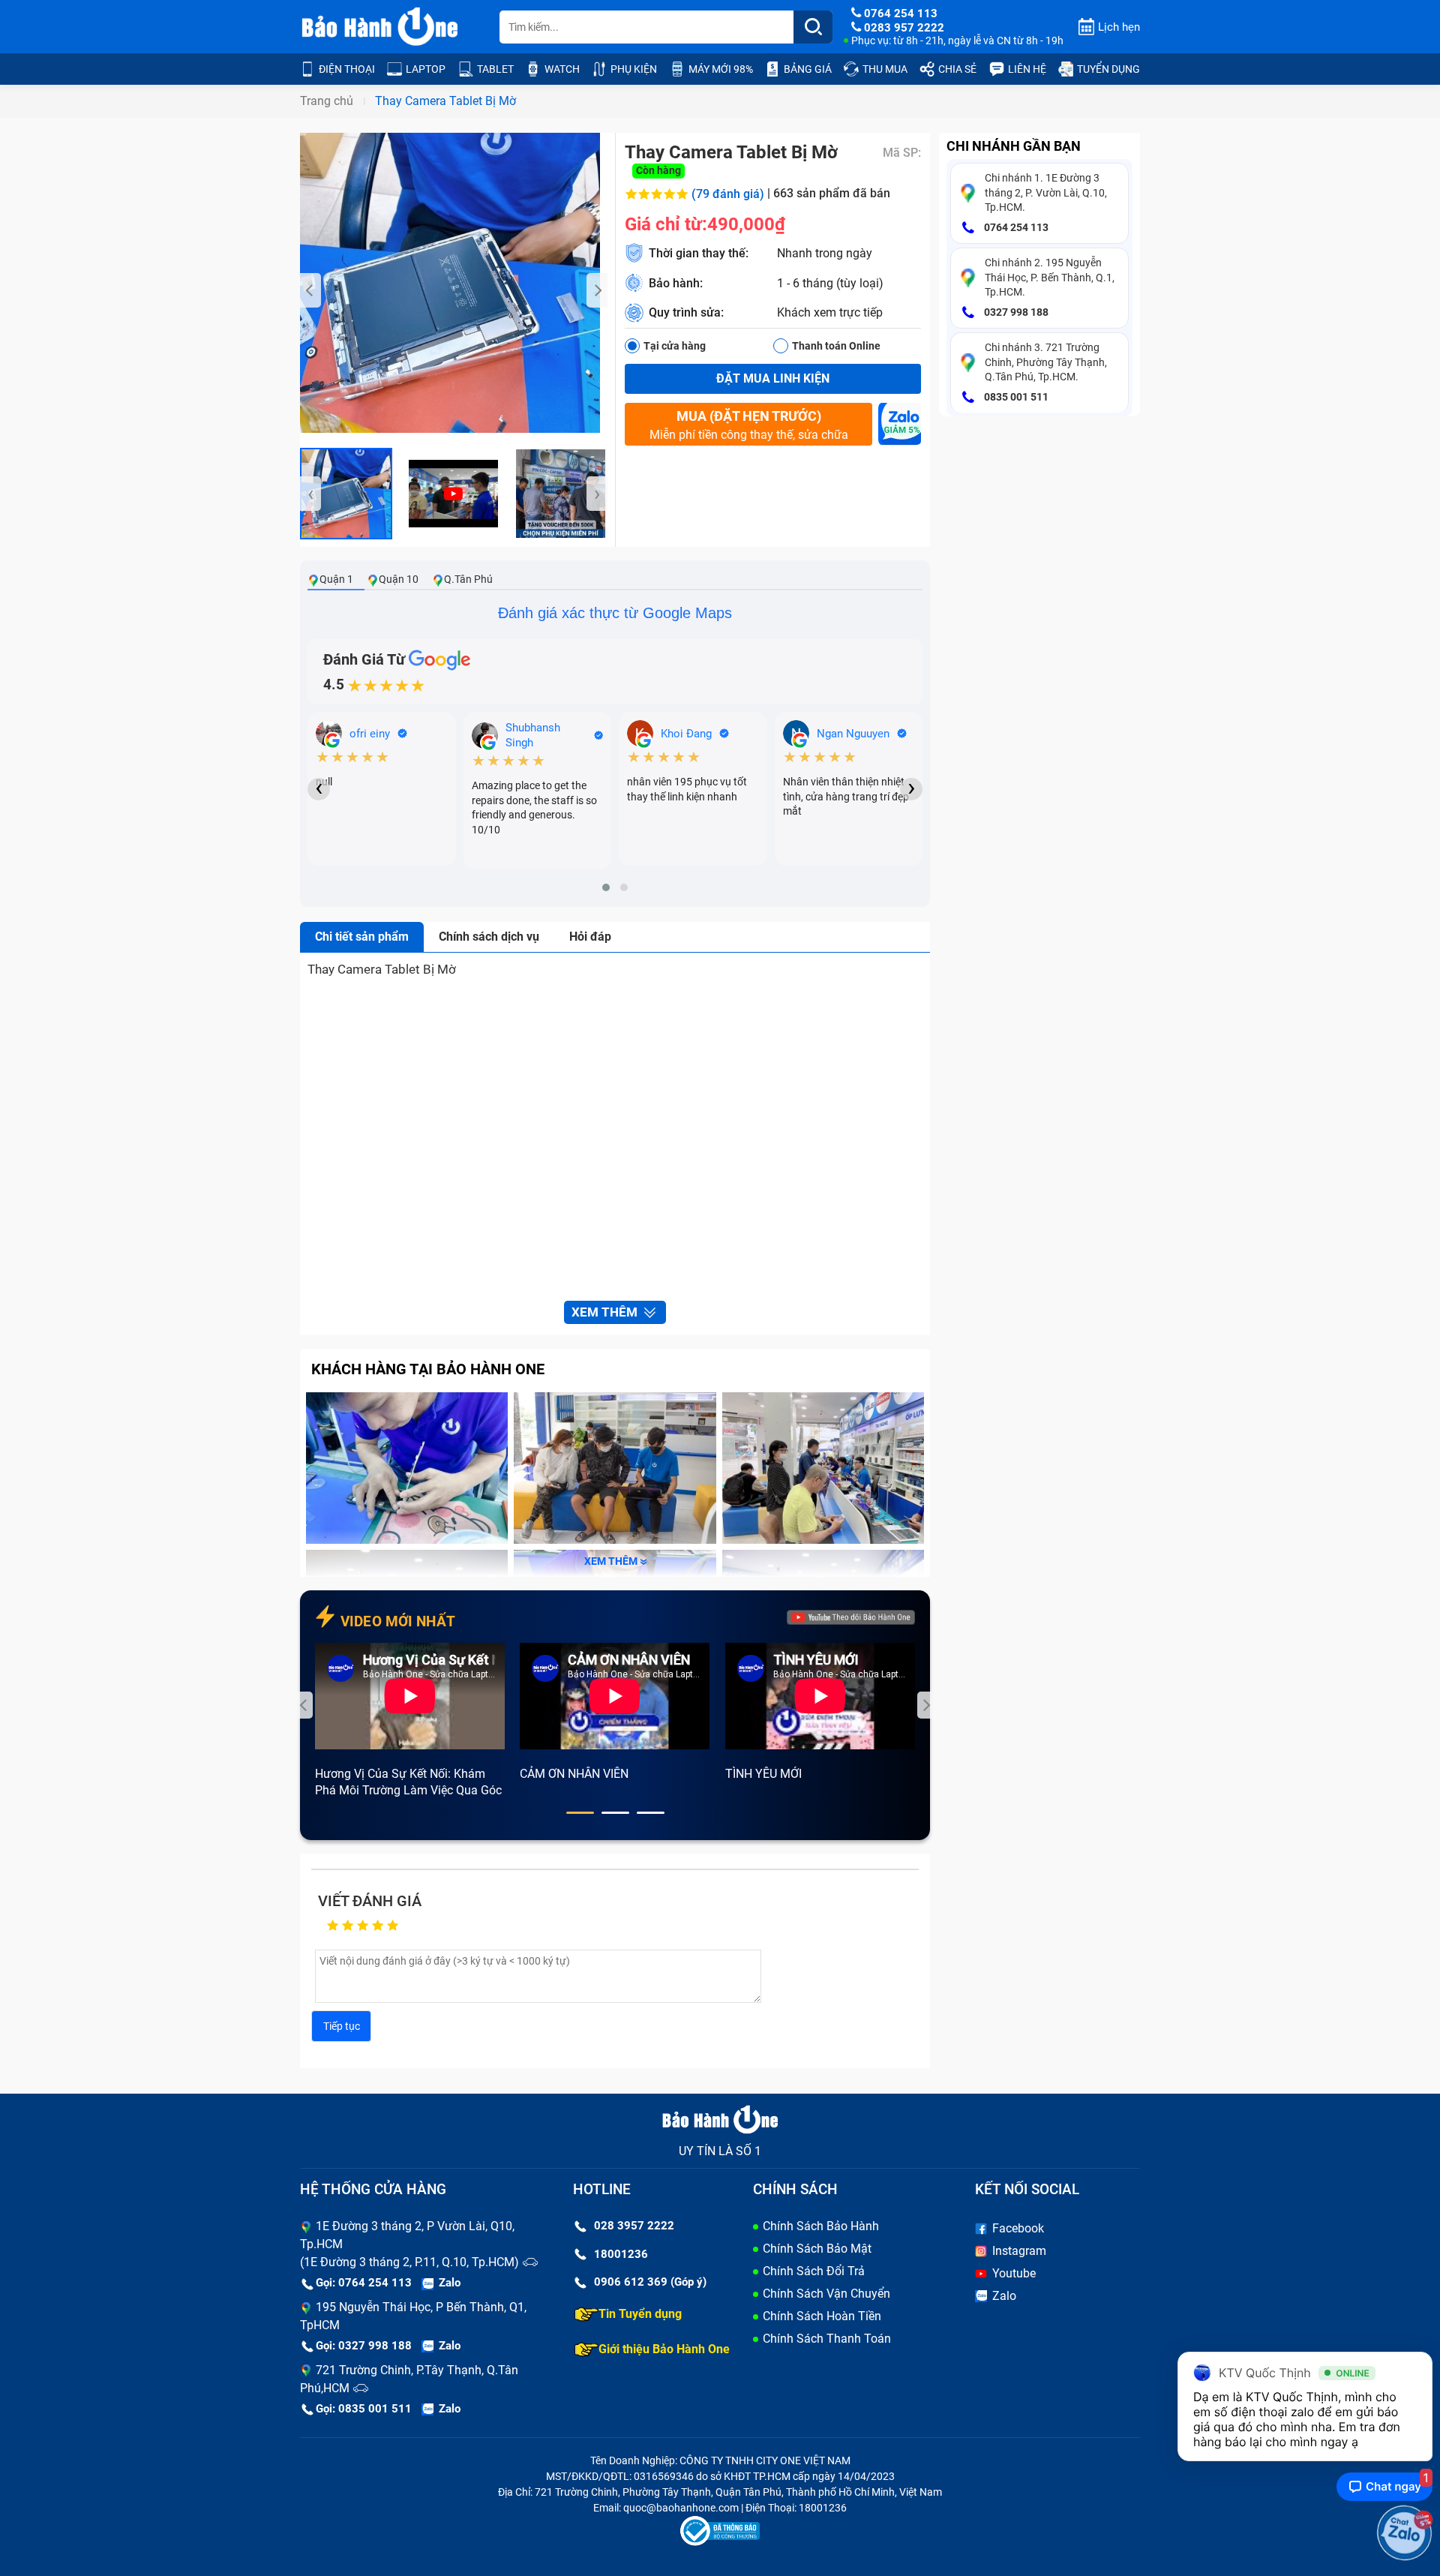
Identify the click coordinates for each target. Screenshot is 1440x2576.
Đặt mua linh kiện (773, 378)
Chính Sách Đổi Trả (814, 2271)
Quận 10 (399, 579)
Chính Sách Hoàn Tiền (822, 2316)
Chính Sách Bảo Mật (817, 2249)
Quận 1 (336, 579)
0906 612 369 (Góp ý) (650, 2282)
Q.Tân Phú (468, 579)
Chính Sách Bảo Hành (821, 2226)
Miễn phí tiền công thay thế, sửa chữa (749, 425)
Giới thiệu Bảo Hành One (664, 2349)
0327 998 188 (1015, 312)
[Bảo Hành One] (381, 27)
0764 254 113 (1015, 227)
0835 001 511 (1015, 397)
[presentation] (310, 290)
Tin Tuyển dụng (640, 2314)
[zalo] (900, 428)
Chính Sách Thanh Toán (827, 2339)
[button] (606, 887)
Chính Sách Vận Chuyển (826, 2294)
